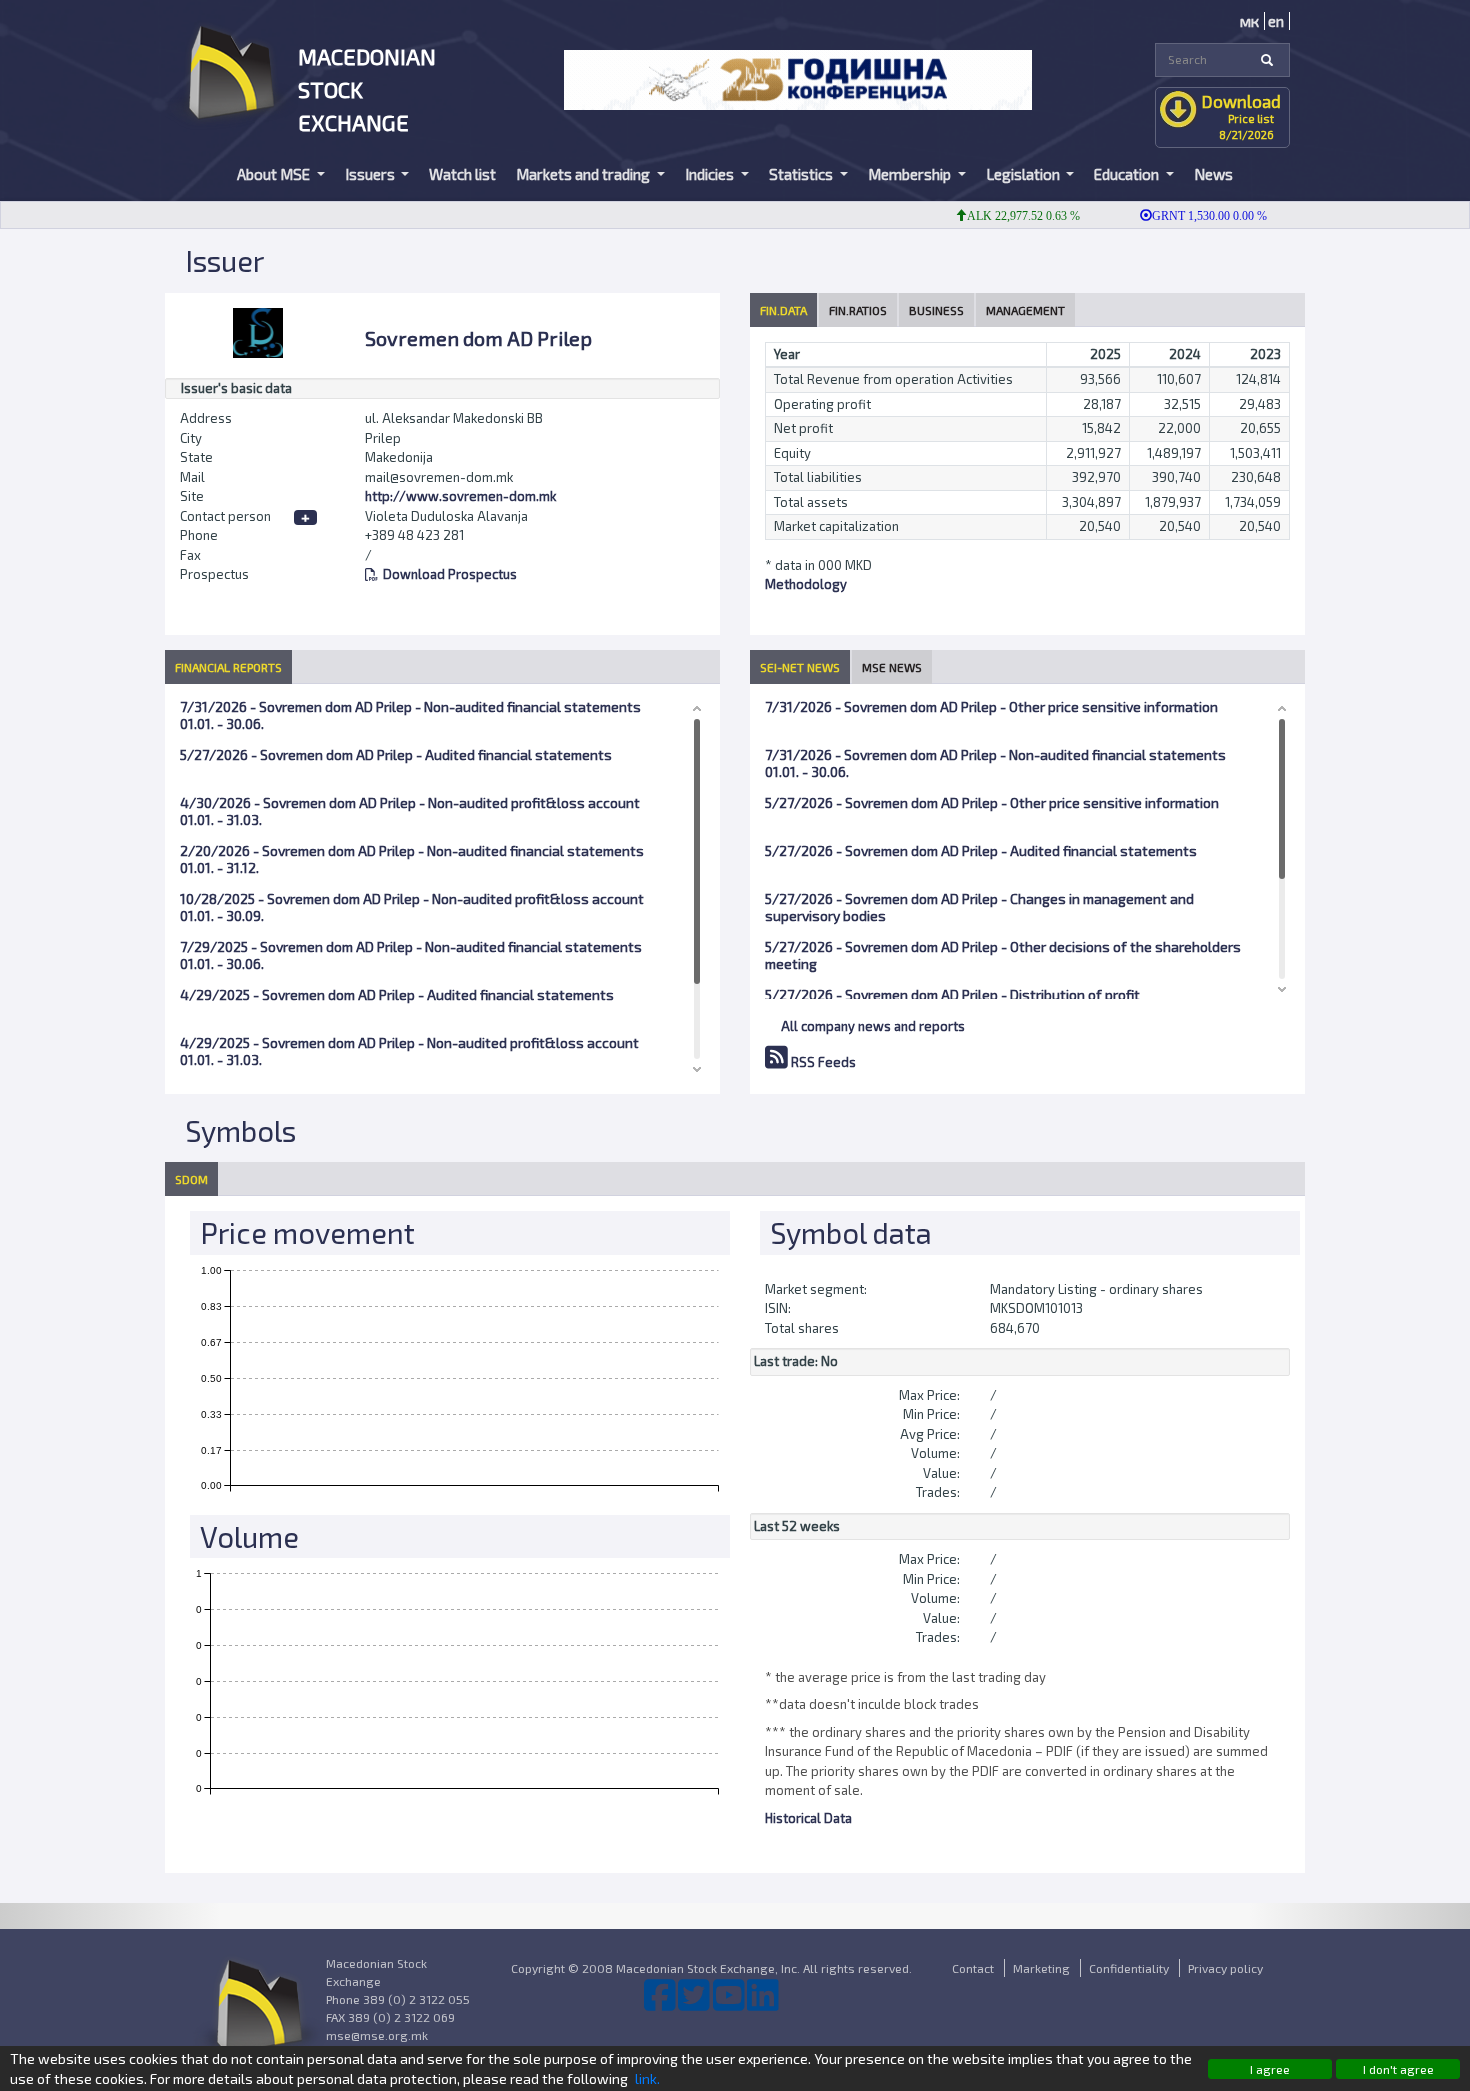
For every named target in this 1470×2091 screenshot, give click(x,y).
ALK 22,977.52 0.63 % (996, 216)
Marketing (1041, 1968)
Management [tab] (1025, 310)
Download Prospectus (450, 574)
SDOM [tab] (191, 1179)
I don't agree (1398, 2069)
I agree (1270, 2069)
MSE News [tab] (892, 667)
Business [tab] (936, 310)
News (1213, 174)
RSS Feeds (822, 1062)
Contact (973, 1968)
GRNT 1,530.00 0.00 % (1182, 216)
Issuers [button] (371, 174)
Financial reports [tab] (228, 667)
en (1276, 21)
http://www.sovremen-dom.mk (460, 496)
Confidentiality (1129, 1968)
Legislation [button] (1024, 174)
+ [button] (305, 517)
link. (647, 2078)
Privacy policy (1225, 1968)
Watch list (462, 174)
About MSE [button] (275, 174)
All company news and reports (873, 1026)
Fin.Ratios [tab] (858, 310)
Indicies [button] (711, 174)
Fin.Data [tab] (783, 310)
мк (1249, 21)
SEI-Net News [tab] (800, 667)
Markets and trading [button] (584, 174)
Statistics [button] (802, 174)
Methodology (806, 584)
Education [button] (1128, 174)
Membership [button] (911, 174)
